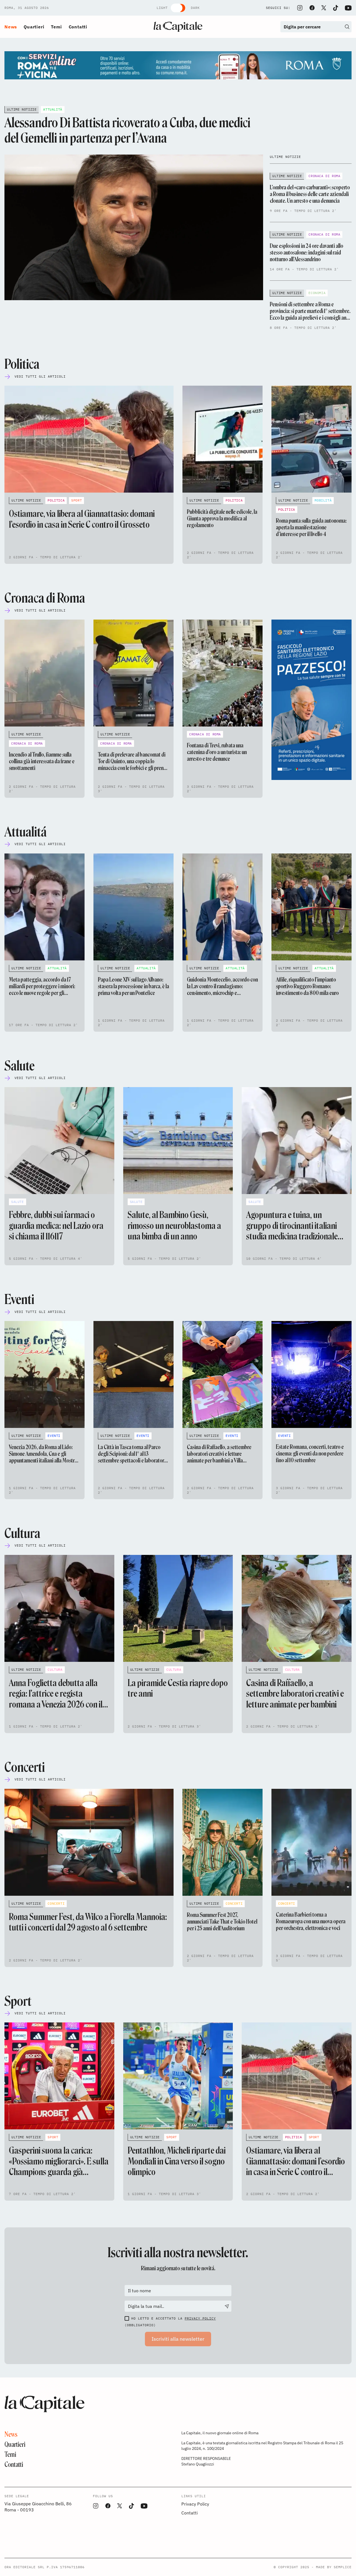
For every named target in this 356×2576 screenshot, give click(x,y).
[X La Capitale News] (324, 8)
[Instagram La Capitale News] (300, 8)
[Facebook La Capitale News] (312, 8)
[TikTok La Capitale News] (335, 8)
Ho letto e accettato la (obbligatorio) (170, 2322)
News (11, 27)
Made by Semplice (334, 2567)
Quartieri (34, 27)
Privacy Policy (200, 2318)
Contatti (78, 27)
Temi (56, 27)
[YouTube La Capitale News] (348, 8)
